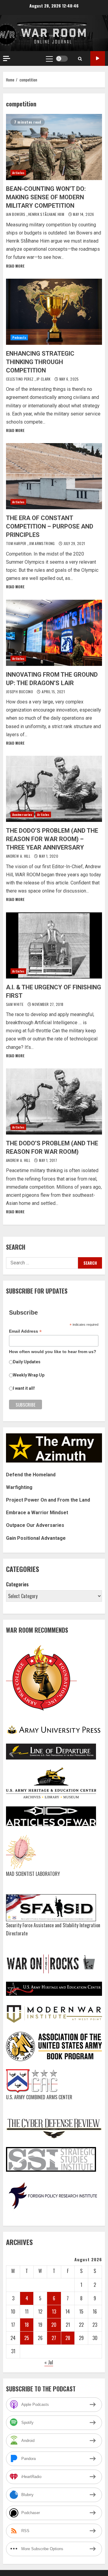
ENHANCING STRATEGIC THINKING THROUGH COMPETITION (54, 312)
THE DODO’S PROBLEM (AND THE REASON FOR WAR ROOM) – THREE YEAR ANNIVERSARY (54, 789)
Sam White (15, 1004)
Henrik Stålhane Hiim (47, 214)
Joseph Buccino (20, 692)
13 (54, 2311)
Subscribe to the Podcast (98, 58)
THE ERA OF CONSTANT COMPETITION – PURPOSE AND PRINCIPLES (54, 476)
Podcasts (19, 337)
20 (54, 2325)
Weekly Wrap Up (29, 1375)
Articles (18, 173)
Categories (17, 1584)
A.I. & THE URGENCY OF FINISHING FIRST (54, 945)
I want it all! (24, 1388)
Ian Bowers (16, 214)
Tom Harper (17, 543)
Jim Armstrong (42, 543)
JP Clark (44, 379)
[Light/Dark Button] (62, 59)
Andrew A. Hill (19, 856)
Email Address (25, 1331)
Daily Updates (27, 1362)
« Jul (49, 2362)
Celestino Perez (20, 379)
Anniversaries (22, 815)
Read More (15, 266)
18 (27, 2325)
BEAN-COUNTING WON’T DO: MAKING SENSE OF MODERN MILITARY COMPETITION (54, 147)
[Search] (80, 59)
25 (27, 2338)
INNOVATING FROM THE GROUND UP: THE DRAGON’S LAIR (54, 633)
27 (54, 2338)
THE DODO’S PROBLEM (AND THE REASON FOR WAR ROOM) (54, 1101)
